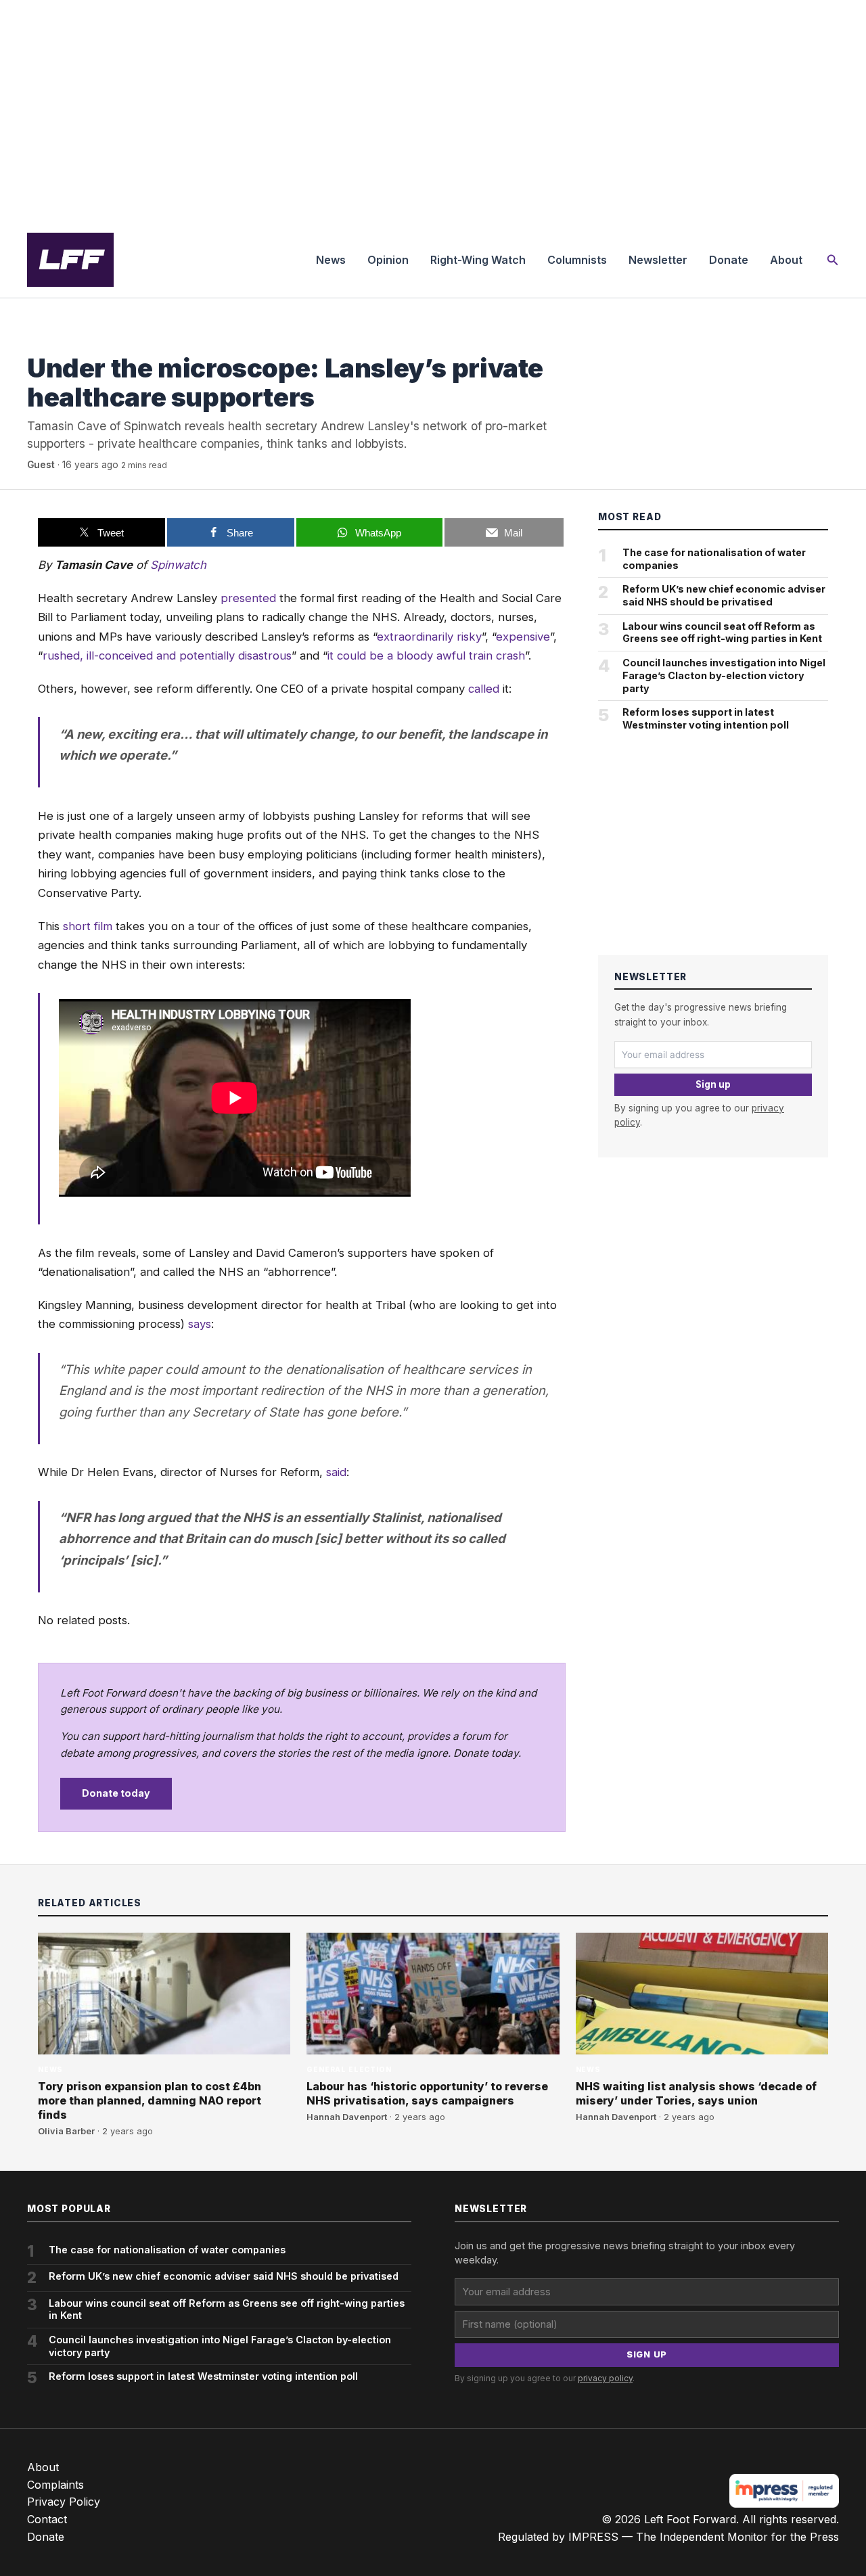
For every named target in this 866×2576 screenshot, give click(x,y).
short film (88, 926)
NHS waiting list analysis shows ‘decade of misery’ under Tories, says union (696, 2093)
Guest (41, 465)
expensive (523, 637)
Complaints (55, 2485)
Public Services (65, 341)
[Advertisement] (433, 111)
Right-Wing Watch (478, 260)
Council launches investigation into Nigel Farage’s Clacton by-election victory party (724, 675)
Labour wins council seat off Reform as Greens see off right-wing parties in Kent (722, 632)
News (331, 260)
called (484, 689)
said (336, 1472)
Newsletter (658, 260)
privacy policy (605, 2378)
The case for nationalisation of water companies (714, 559)
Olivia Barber (66, 2131)
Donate (729, 260)
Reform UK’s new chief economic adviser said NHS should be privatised (724, 595)
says (200, 1324)
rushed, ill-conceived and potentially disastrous (167, 655)
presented (248, 598)
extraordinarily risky (429, 637)
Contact (47, 2519)
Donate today (116, 1793)
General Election (349, 2070)
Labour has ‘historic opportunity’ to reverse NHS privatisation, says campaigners (427, 2093)
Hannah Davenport (347, 2117)
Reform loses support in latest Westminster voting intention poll (706, 718)
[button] (833, 260)
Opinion (388, 260)
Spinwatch (178, 565)
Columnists (577, 260)
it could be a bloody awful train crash (426, 655)
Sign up (713, 1084)
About (786, 260)
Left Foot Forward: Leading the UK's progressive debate (70, 260)
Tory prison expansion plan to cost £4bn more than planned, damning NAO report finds (150, 2100)
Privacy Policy (64, 2502)
